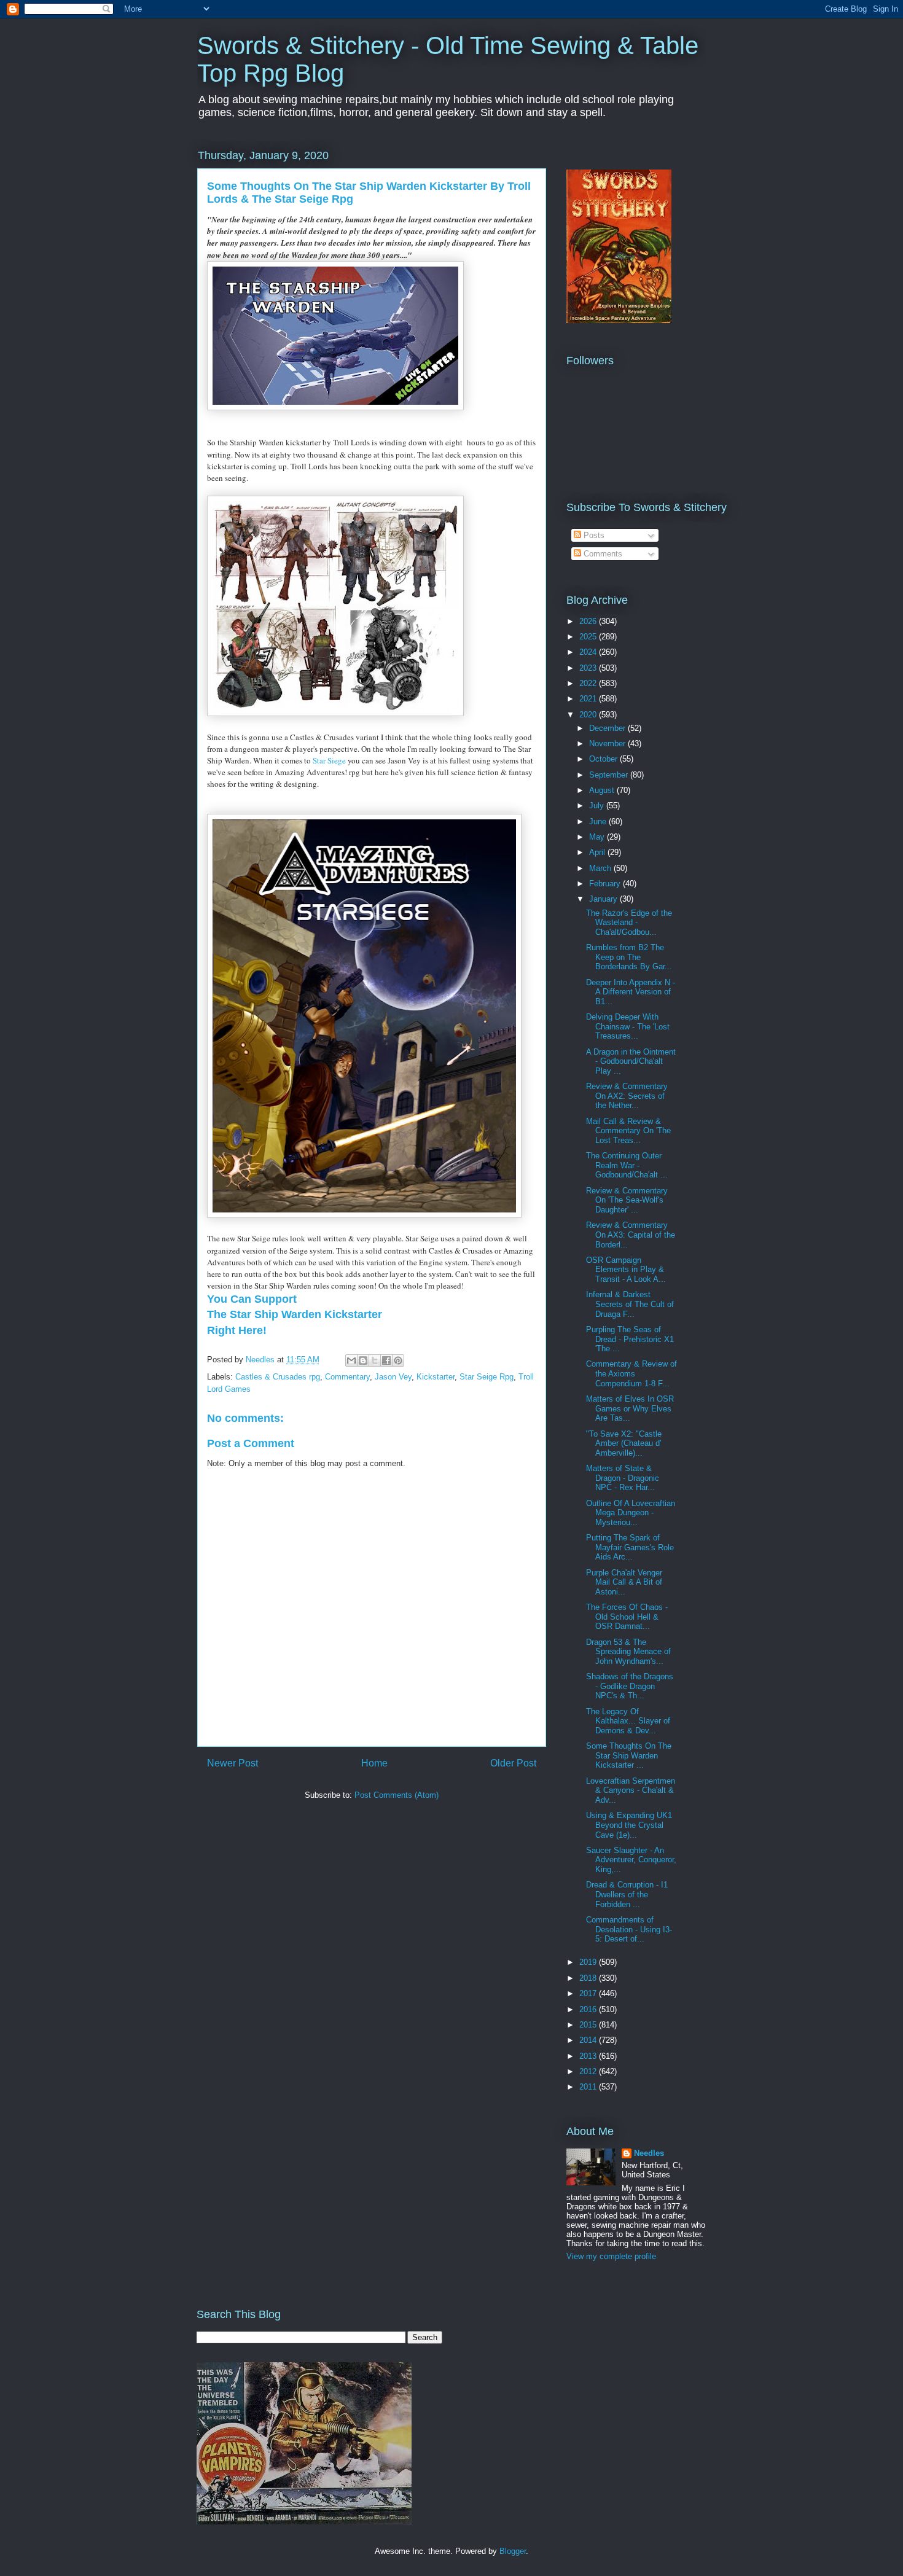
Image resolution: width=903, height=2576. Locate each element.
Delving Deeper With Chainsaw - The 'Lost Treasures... (628, 1026)
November (608, 744)
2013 (589, 2056)
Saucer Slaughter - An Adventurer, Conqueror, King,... (631, 1860)
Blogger (513, 2551)
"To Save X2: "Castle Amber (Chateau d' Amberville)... (624, 1443)
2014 (589, 2040)
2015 (589, 2025)
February (606, 884)
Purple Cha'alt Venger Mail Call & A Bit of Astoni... (624, 1582)
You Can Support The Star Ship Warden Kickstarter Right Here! (295, 1314)
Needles (649, 2153)
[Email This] (351, 1360)
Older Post (513, 1763)
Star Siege (329, 760)
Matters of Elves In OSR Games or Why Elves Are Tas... (630, 1408)
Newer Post (233, 1763)
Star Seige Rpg (487, 1377)
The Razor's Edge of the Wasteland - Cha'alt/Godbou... (629, 923)
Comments (602, 554)
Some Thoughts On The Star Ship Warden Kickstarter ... (629, 1755)
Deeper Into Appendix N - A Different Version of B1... (631, 992)
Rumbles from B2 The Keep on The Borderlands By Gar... (629, 957)
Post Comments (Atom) (397, 1795)
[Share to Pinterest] (398, 1360)
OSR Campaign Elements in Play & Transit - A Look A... (626, 1270)
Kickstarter (436, 1377)
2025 (589, 637)
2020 (589, 715)
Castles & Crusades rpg (278, 1377)
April (598, 852)
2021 (589, 699)
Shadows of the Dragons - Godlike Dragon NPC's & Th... (630, 1686)
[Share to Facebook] (386, 1360)
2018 (589, 1978)
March (601, 868)
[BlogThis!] (363, 1360)
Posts (593, 535)
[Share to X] (375, 1360)
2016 (589, 2009)
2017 (589, 1993)
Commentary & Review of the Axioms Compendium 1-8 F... (631, 1373)
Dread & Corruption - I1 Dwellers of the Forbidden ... (627, 1894)
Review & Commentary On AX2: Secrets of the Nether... (627, 1096)
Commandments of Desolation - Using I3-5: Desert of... (629, 1929)
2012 (589, 2071)
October (604, 759)
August (603, 790)
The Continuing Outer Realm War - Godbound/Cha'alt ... (627, 1165)
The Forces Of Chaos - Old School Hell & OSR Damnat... (627, 1617)
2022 (589, 683)
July (598, 806)
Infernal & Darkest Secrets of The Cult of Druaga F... (630, 1304)
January (604, 899)
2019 (589, 1962)
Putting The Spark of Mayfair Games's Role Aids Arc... (630, 1547)
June (599, 822)
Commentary (347, 1377)
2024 (589, 652)
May (598, 837)
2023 (589, 668)
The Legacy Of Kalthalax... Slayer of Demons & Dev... (628, 1721)
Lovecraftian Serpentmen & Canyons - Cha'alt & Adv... (631, 1790)
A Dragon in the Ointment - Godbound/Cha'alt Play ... (631, 1061)
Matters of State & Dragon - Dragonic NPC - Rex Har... (623, 1478)
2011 (589, 2087)
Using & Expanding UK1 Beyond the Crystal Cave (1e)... (629, 1825)
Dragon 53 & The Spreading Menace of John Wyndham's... (628, 1652)
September (610, 775)
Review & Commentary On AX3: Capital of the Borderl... (631, 1235)
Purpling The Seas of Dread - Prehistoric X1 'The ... (630, 1339)
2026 (589, 621)
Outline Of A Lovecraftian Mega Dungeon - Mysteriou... (631, 1513)
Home (374, 1763)
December (608, 728)
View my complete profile (611, 2256)
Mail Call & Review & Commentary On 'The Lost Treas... (628, 1131)
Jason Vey (393, 1377)
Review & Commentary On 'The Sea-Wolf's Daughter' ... (627, 1200)
